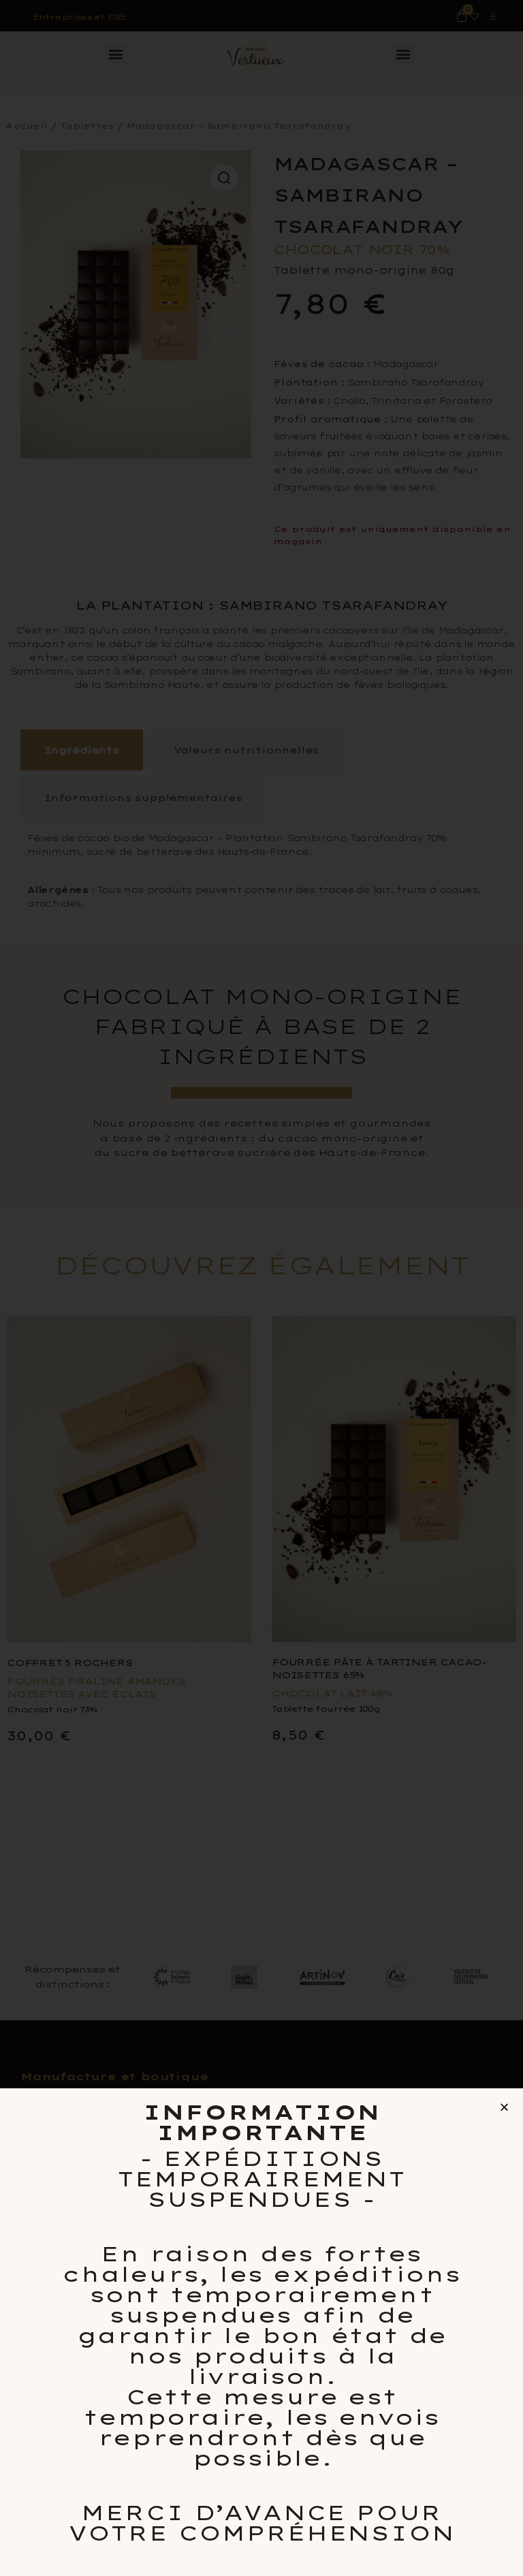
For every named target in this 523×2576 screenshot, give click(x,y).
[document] (261, 1288)
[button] (504, 2107)
